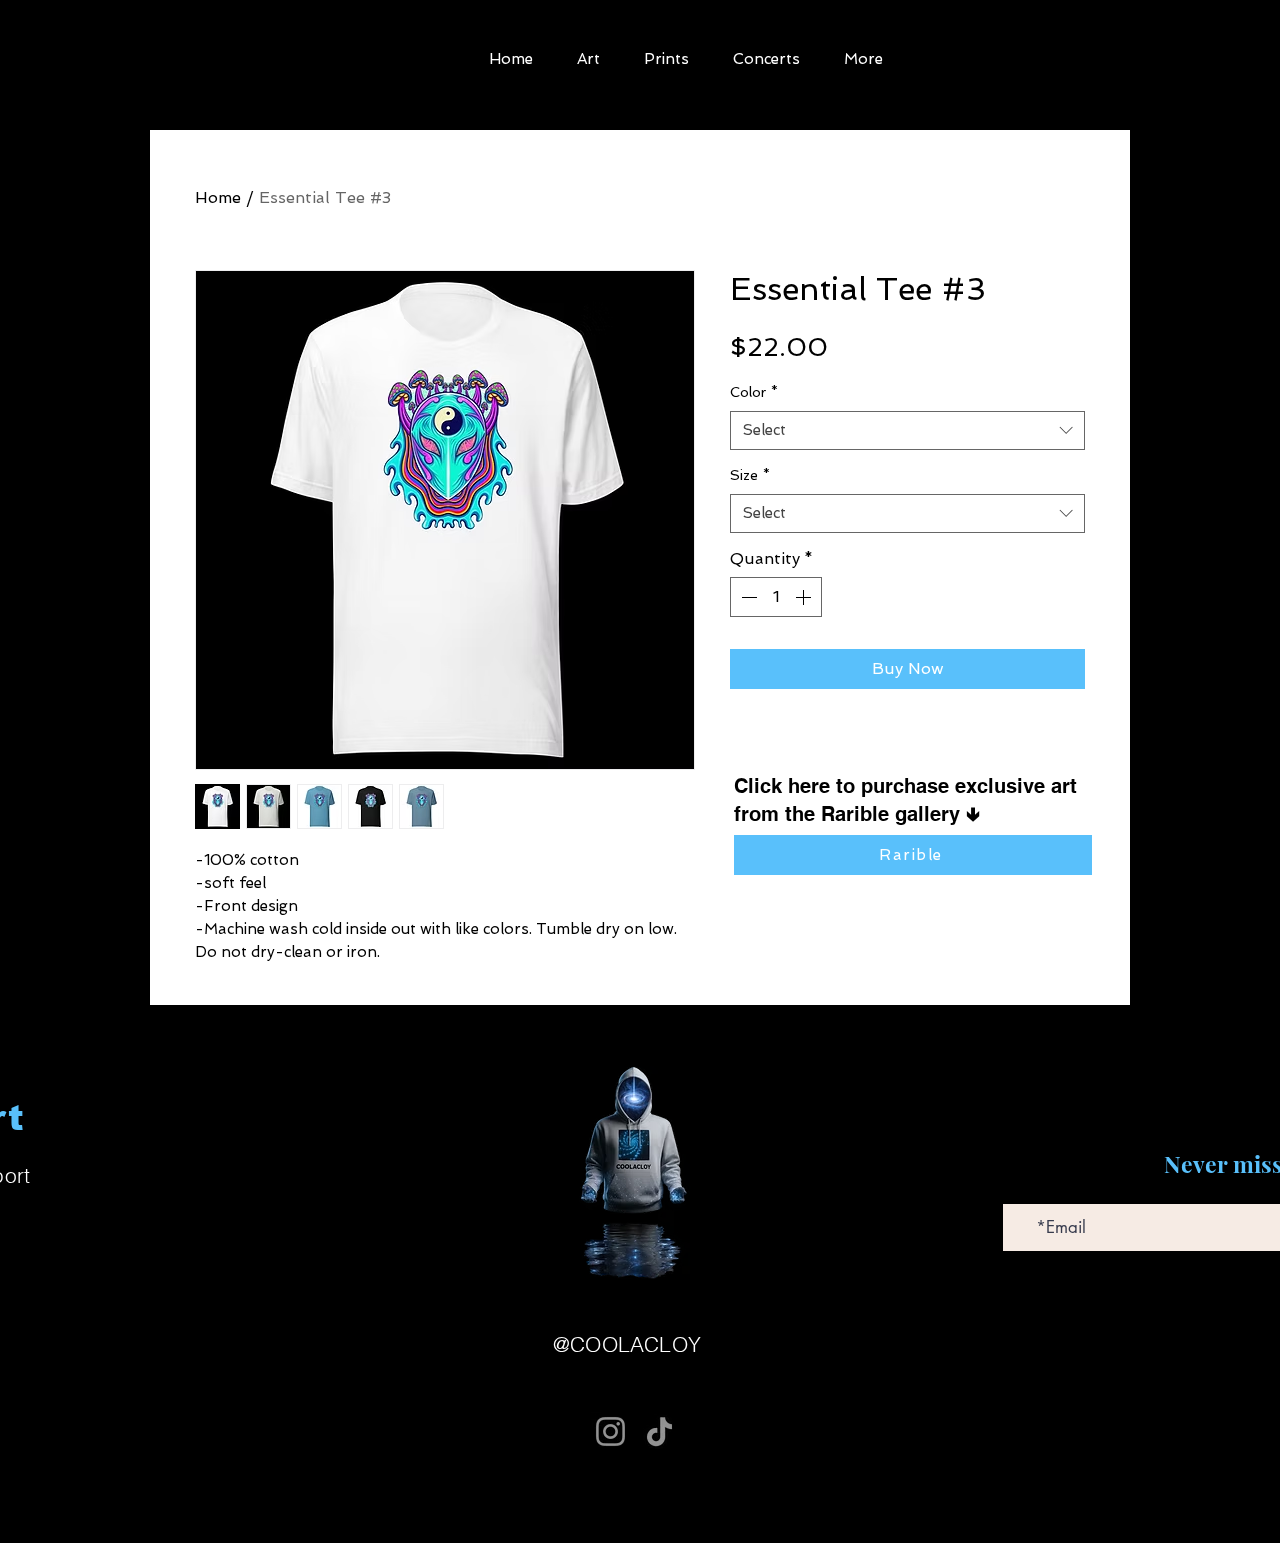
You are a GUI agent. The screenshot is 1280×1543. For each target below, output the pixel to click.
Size (750, 475)
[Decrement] (747, 597)
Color (754, 392)
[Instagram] (610, 1431)
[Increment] (805, 597)
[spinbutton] (776, 597)
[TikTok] (659, 1431)
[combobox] (907, 430)
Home (218, 197)
